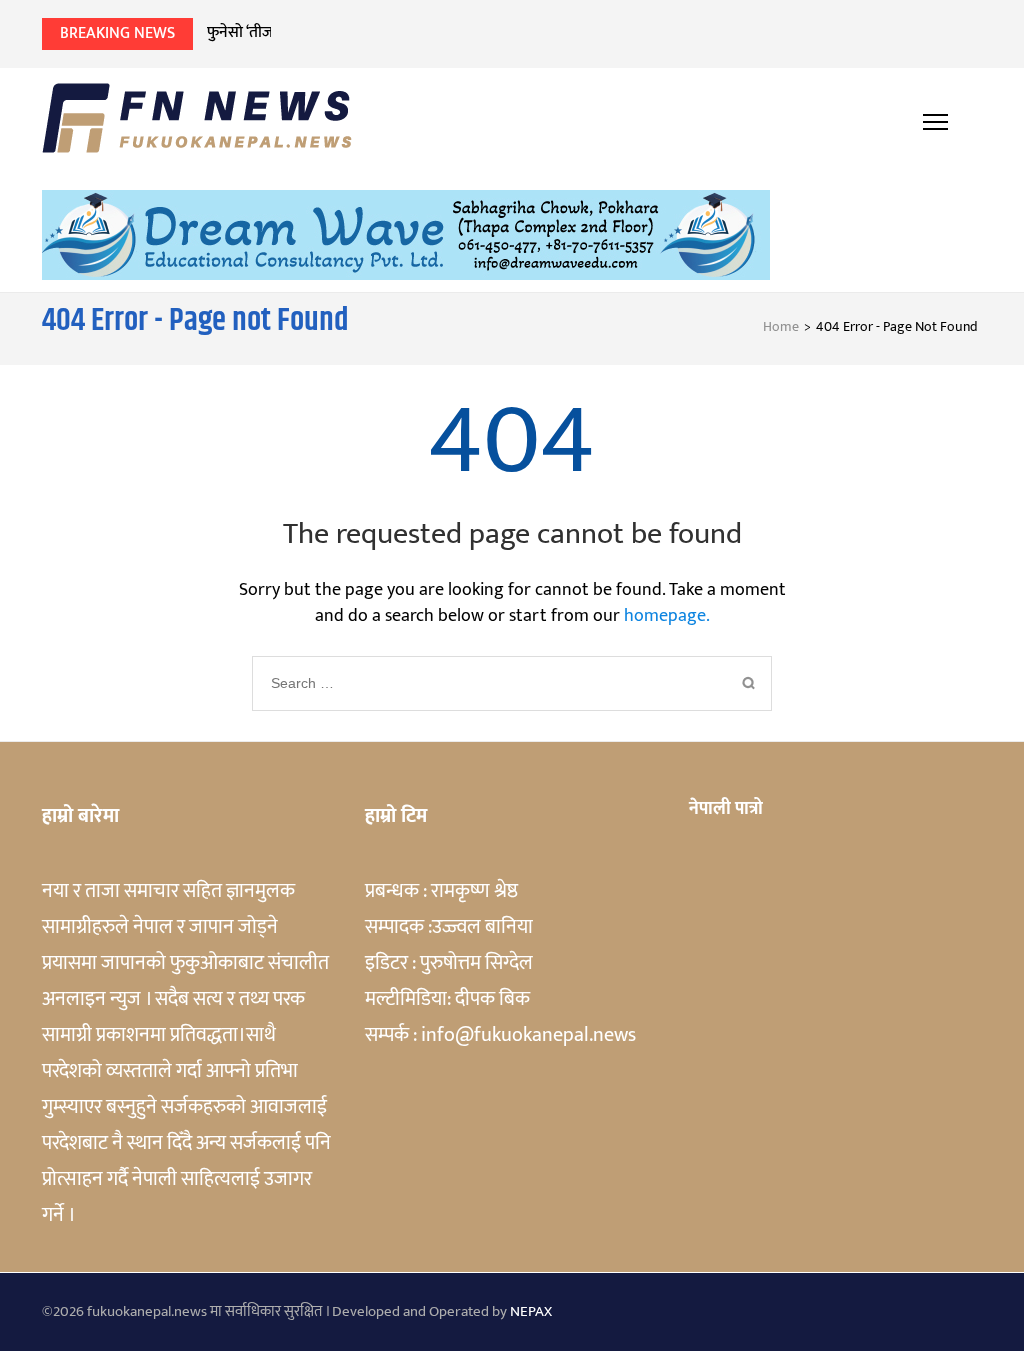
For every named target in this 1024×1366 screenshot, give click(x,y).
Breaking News (117, 33)
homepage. (667, 616)
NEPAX (531, 1311)
